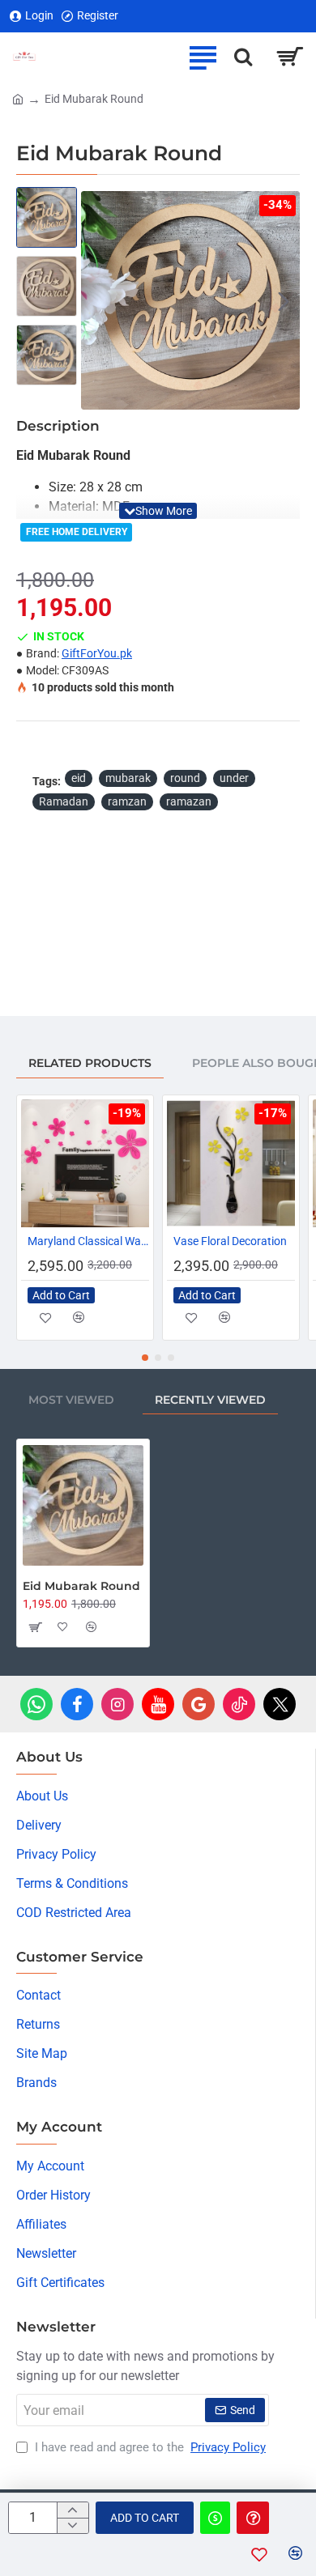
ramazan (189, 801)
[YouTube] (158, 1704)
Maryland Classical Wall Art (88, 1241)
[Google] (199, 1704)
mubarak (128, 778)
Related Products (90, 1063)
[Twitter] (280, 1704)
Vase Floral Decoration (230, 1241)
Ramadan (64, 801)
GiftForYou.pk (97, 653)
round (185, 778)
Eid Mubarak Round (81, 1586)
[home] (18, 98)
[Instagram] (117, 1704)
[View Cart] (290, 57)
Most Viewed (71, 1400)
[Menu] (203, 57)
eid (79, 778)
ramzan (127, 801)
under (234, 778)
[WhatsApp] (36, 1704)
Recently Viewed (210, 1400)
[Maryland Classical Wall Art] (85, 1163)
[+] (73, 2510)
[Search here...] (243, 57)
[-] (73, 2525)
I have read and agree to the (149, 2447)
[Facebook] (77, 1704)
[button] (97, 300)
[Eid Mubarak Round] (83, 1505)
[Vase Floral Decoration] (231, 1163)
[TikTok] (239, 1704)
